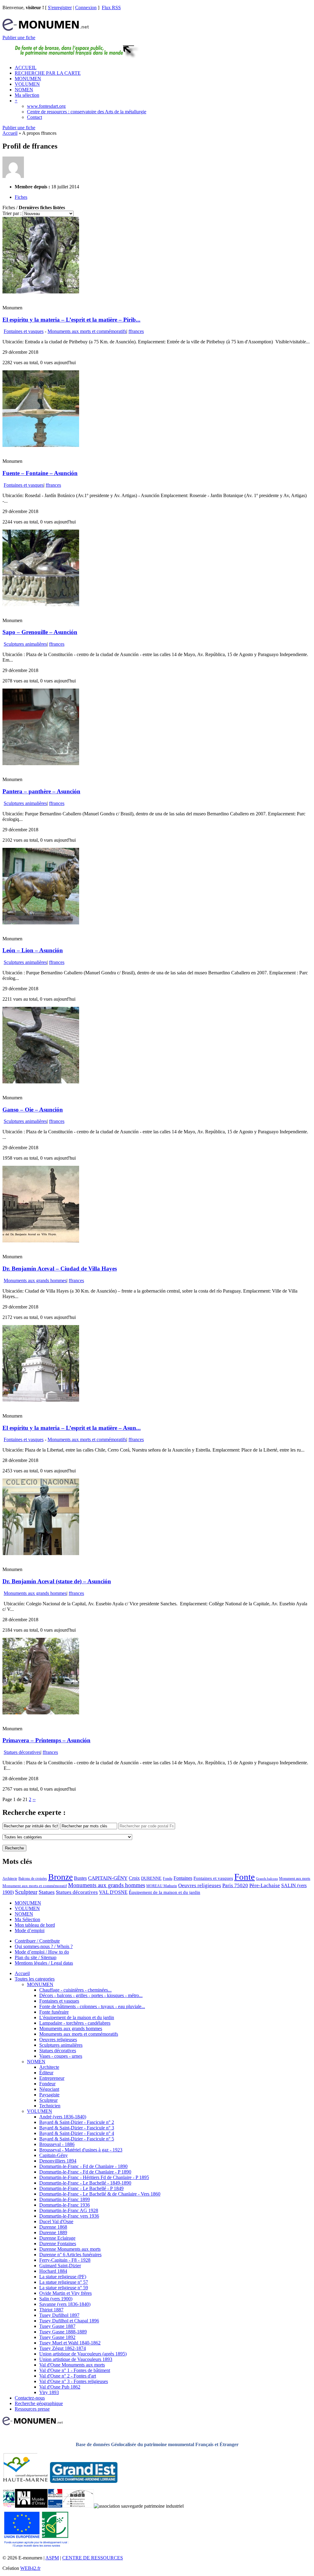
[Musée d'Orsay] (31, 2506)
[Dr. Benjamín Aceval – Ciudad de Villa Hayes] (41, 1241)
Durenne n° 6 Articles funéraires (70, 2255)
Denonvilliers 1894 (58, 2161)
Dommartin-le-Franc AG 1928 (69, 2210)
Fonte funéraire (54, 2012)
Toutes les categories (35, 1979)
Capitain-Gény (54, 2155)
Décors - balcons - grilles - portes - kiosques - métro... (91, 1995)
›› (34, 1799)
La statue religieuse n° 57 (64, 2282)
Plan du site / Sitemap (36, 1957)
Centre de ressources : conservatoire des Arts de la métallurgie (87, 112)
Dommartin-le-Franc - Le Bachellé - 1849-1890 (85, 2183)
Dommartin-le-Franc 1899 (65, 2199)
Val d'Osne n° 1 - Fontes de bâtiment (75, 2370)
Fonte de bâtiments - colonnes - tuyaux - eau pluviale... (92, 2006)
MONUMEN (28, 79)
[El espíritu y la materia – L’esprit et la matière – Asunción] (41, 1400)
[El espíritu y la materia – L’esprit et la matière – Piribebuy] (41, 292)
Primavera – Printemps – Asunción (46, 1740)
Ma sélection (27, 95)
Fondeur (47, 2084)
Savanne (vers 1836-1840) (65, 2304)
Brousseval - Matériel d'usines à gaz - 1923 (81, 2150)
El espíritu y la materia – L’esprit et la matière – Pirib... (71, 320)
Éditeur (46, 2073)
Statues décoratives (22, 1752)
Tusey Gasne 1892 (57, 2337)
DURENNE (151, 1878)
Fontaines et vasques (24, 331)
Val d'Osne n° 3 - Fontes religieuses (74, 2381)
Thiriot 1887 (51, 2310)
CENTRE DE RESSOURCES (93, 2558)
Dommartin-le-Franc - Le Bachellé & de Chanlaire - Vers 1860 (100, 2194)
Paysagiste (49, 2095)
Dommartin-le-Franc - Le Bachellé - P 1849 (81, 2188)
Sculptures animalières (25, 644)
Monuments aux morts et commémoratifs (87, 331)
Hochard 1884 (53, 2271)
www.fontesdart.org (46, 106)
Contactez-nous (30, 2398)
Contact (34, 117)
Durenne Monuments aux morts (70, 2249)
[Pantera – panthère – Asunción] (41, 763)
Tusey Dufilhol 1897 (59, 2315)
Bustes (80, 1878)
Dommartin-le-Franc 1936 (65, 2205)
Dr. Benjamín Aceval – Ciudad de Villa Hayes (60, 1269)
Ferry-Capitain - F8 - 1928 (65, 2260)
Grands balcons (267, 1879)
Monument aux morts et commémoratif (35, 1886)
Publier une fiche (19, 38)
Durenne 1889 (53, 2232)
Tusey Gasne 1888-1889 (63, 2332)
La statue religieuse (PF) (63, 2277)
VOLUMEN (27, 84)
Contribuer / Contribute (37, 1941)
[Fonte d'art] (9, 2506)
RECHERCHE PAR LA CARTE (48, 73)
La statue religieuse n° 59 (64, 2288)
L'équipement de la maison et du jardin (77, 2017)
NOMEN (24, 90)
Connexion (86, 8)
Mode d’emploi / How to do (42, 1952)
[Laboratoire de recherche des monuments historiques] (78, 2506)
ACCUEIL (26, 68)
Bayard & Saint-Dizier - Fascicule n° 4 (77, 2133)
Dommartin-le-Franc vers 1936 (69, 2216)
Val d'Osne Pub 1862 (60, 2387)
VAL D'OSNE (113, 1892)
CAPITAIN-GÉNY (108, 1878)
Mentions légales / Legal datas (44, 1963)
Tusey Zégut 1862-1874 (63, 2348)
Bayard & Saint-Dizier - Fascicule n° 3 (77, 2128)
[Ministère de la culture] (55, 2506)
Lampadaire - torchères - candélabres (75, 2023)
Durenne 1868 (53, 2227)
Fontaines (183, 1878)
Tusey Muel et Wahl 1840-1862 (70, 2343)
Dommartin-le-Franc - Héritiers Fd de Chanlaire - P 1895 (94, 2177)
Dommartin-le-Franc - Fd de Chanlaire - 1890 (83, 2166)
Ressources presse (32, 2409)
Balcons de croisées (33, 1879)
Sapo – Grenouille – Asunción (40, 632)
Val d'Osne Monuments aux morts (72, 2365)
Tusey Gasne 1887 (57, 2326)
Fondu (168, 1879)
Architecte (10, 1879)
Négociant (49, 2089)
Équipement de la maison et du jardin (165, 1892)
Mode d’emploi (30, 1930)
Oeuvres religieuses (200, 1885)
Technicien (50, 2106)
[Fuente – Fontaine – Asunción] (41, 445)
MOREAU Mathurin (162, 1886)
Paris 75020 (235, 1885)
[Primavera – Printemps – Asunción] (41, 1713)
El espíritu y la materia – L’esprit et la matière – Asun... (72, 1428)
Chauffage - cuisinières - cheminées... (75, 1990)
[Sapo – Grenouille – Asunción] (41, 604)
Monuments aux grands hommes (35, 1280)
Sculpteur (26, 1892)
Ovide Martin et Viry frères (65, 2293)
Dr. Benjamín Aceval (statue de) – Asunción (57, 1581)
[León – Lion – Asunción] (41, 923)
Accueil (10, 133)
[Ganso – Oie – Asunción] (41, 1082)
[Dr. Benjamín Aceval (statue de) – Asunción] (41, 1553)
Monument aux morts (295, 1879)
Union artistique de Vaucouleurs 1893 (76, 2359)
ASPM (52, 2558)
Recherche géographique (39, 2403)
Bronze (60, 1877)
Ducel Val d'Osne (56, 2221)
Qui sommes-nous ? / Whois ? (44, 1946)
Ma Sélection (27, 1919)
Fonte (245, 1877)
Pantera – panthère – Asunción (41, 791)
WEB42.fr (30, 2568)
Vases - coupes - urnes (61, 2056)
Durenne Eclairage (57, 2238)
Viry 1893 (49, 2392)
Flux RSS (111, 8)
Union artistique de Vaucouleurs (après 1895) (83, 2354)
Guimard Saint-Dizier (60, 2266)
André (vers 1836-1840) (63, 2117)
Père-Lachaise (265, 1885)
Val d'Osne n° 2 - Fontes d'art (68, 2376)
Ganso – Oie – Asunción (33, 1110)
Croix (134, 1878)
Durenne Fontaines (58, 2244)
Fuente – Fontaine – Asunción (40, 473)
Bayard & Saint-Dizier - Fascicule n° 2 (77, 2122)
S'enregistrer (60, 8)
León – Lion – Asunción (33, 950)
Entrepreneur (52, 2078)
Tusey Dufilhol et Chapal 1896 (69, 2321)
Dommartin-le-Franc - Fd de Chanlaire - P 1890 (85, 2172)
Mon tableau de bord (35, 1925)
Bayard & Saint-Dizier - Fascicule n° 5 (77, 2139)
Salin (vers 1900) (56, 2299)
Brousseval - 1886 (57, 2144)
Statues (47, 1892)
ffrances (136, 331)
